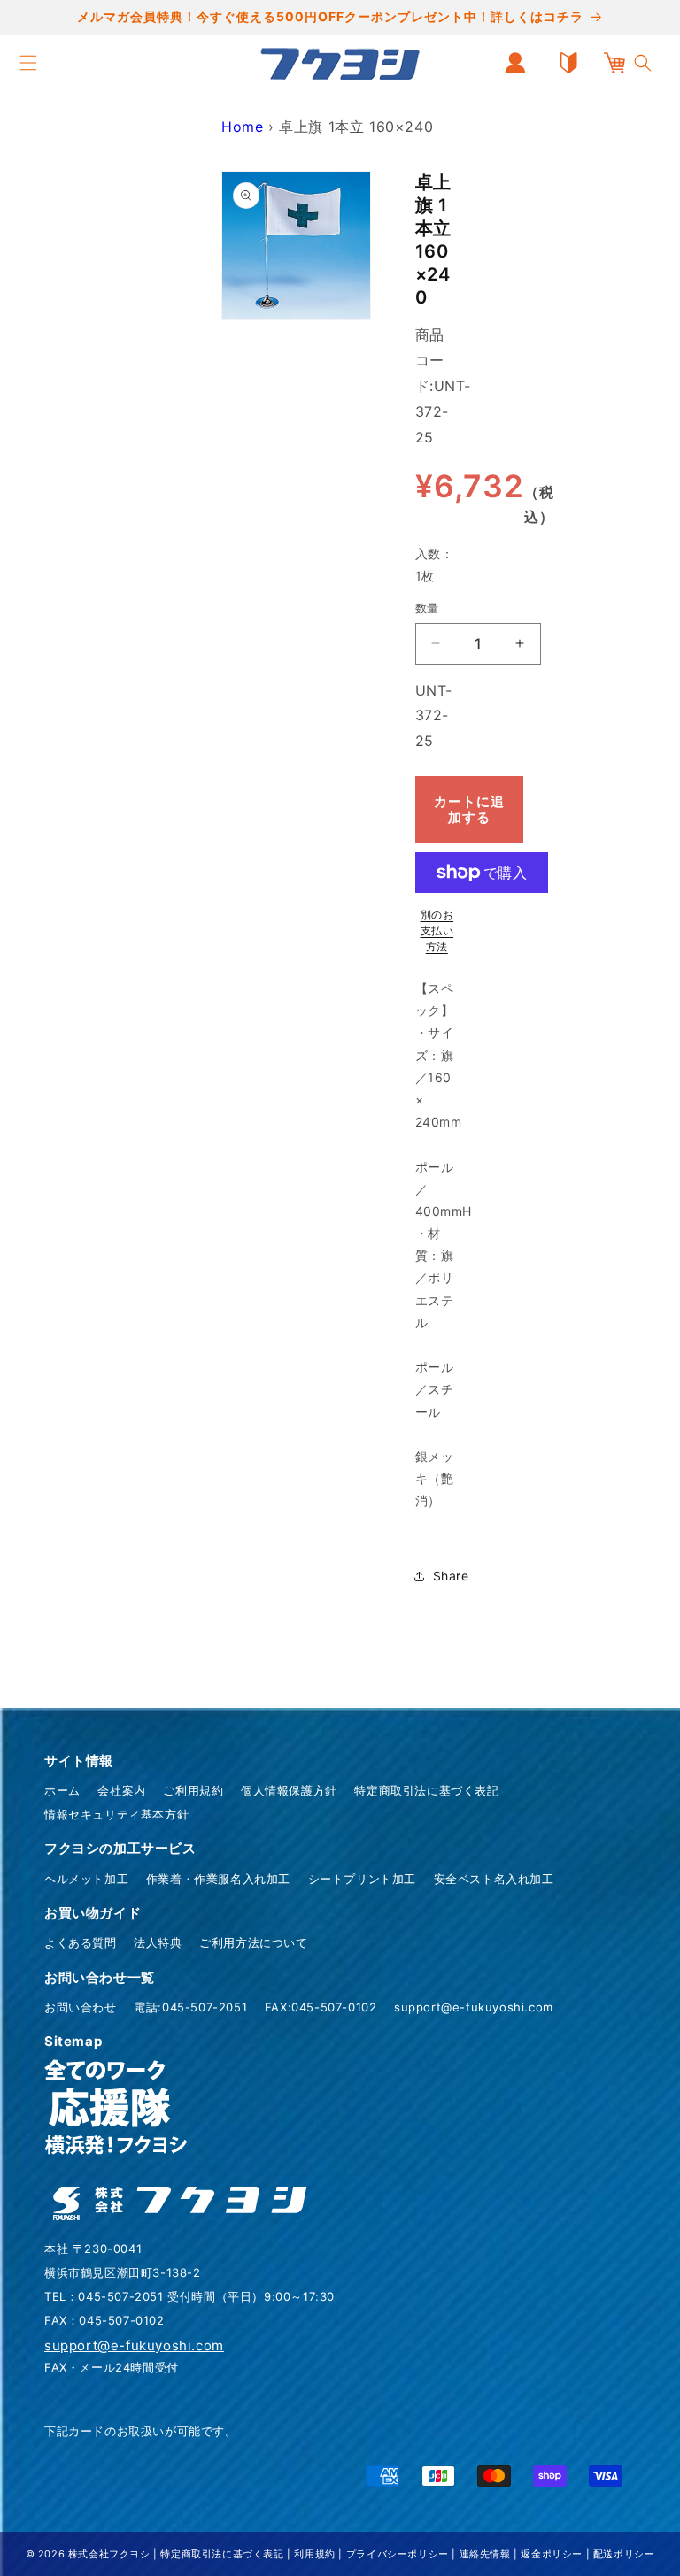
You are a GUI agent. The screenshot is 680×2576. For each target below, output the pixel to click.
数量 (427, 608)
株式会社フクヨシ (109, 2554)
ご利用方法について (253, 1942)
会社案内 (121, 1790)
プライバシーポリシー (398, 2554)
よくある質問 (81, 1942)
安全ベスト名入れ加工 (494, 1879)
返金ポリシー (552, 2554)
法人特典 (158, 1942)
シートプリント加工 (362, 1879)
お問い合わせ (81, 2007)
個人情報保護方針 (289, 1790)
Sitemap (73, 2041)
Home (242, 127)
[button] (28, 63)
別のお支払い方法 (437, 930)
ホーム (62, 1790)
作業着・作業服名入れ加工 (218, 1879)
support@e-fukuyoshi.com (474, 2007)
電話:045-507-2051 (190, 2007)
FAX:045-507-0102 (321, 2007)
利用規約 (314, 2554)
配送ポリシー (624, 2554)
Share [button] (451, 1576)
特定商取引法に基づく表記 (426, 1790)
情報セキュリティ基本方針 (116, 1814)
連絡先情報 (485, 2554)
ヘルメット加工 (86, 1879)
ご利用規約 (193, 1790)
